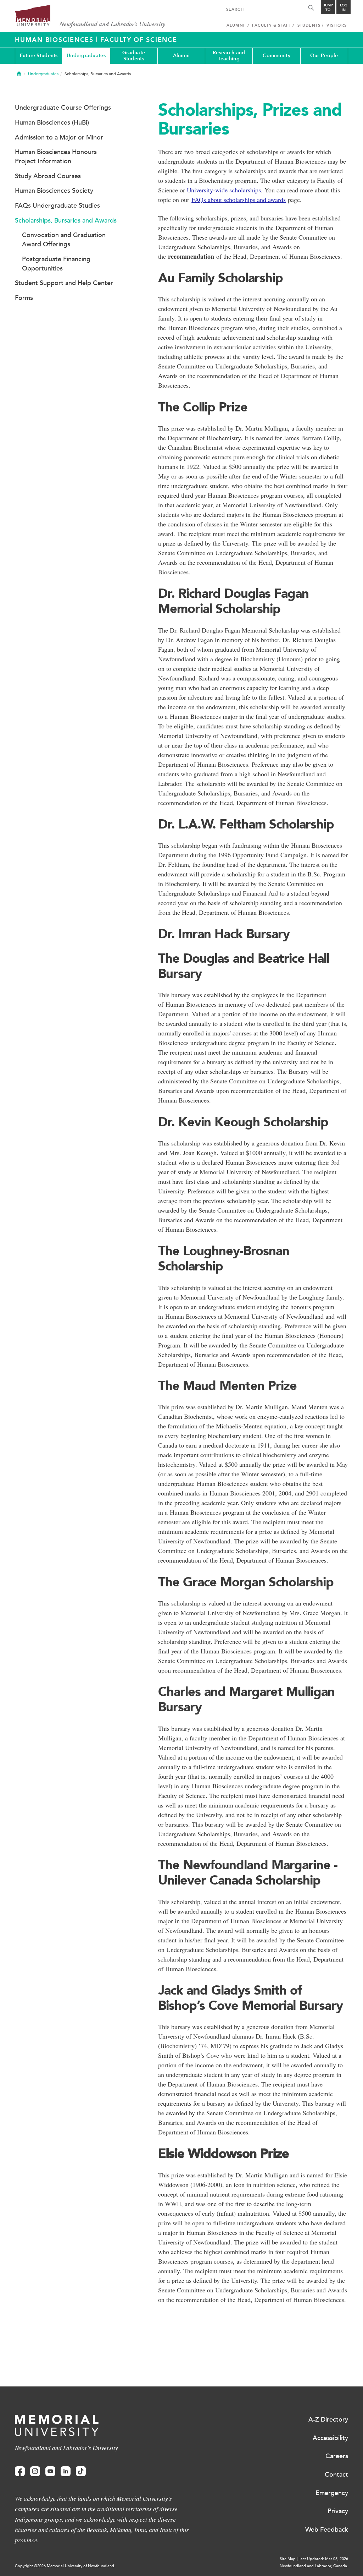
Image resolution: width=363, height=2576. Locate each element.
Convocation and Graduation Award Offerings (64, 240)
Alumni (181, 56)
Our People (324, 56)
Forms (24, 298)
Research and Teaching (229, 56)
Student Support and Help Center (64, 283)
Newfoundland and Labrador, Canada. (314, 2566)
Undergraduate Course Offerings (63, 108)
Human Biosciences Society (54, 191)
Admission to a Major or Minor (59, 137)
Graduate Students (134, 56)
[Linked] (66, 2471)
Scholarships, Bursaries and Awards (66, 220)
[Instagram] (35, 2471)
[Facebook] (20, 2471)
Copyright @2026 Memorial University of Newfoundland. (65, 2566)
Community (277, 56)
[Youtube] (50, 2471)
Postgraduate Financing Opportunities (56, 264)
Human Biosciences (55, 40)
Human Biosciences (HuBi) (52, 122)
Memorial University (90, 17)
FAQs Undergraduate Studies (57, 206)
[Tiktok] (81, 2471)
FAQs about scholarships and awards (239, 199)
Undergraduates (86, 56)
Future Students (39, 56)
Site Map (288, 2559)
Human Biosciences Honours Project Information (56, 157)
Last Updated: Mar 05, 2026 (323, 2559)
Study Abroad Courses (48, 176)
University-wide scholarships (223, 190)
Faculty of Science (139, 40)
